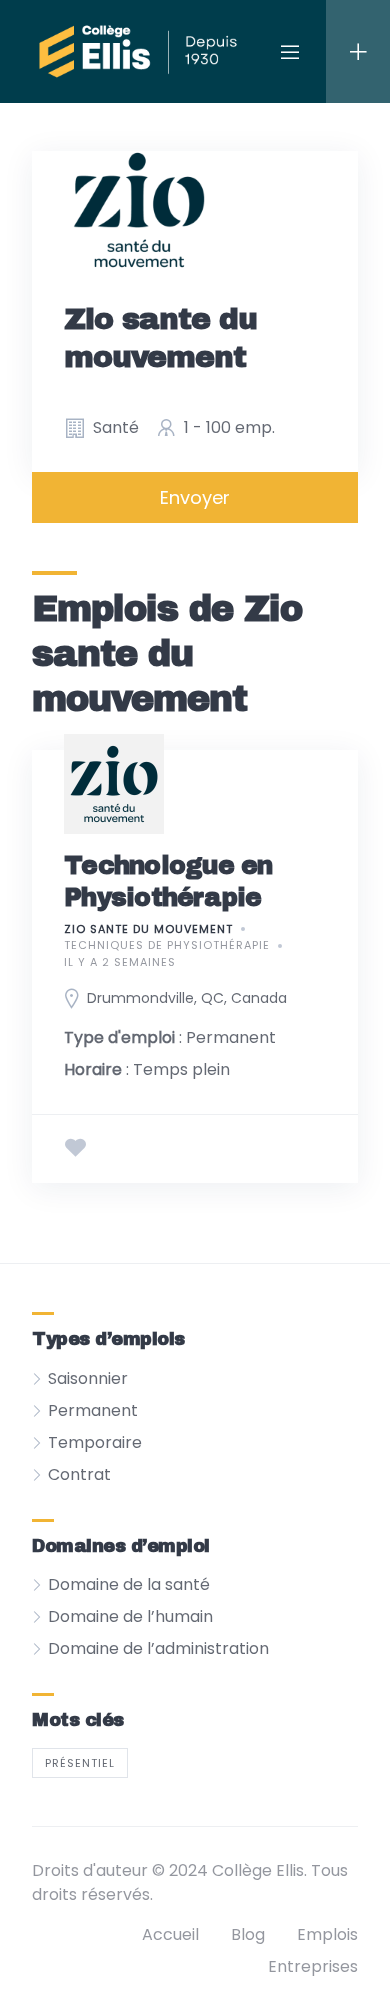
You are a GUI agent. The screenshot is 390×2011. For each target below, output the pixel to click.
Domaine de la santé (129, 1584)
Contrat (79, 1474)
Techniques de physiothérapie (167, 945)
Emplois (327, 1934)
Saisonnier (88, 1378)
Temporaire (95, 1442)
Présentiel (80, 1763)
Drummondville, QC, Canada (187, 998)
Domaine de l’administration (158, 1648)
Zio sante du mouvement (148, 929)
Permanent (93, 1410)
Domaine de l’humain (130, 1616)
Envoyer (195, 497)
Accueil (170, 1934)
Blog (248, 1934)
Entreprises (313, 1966)
